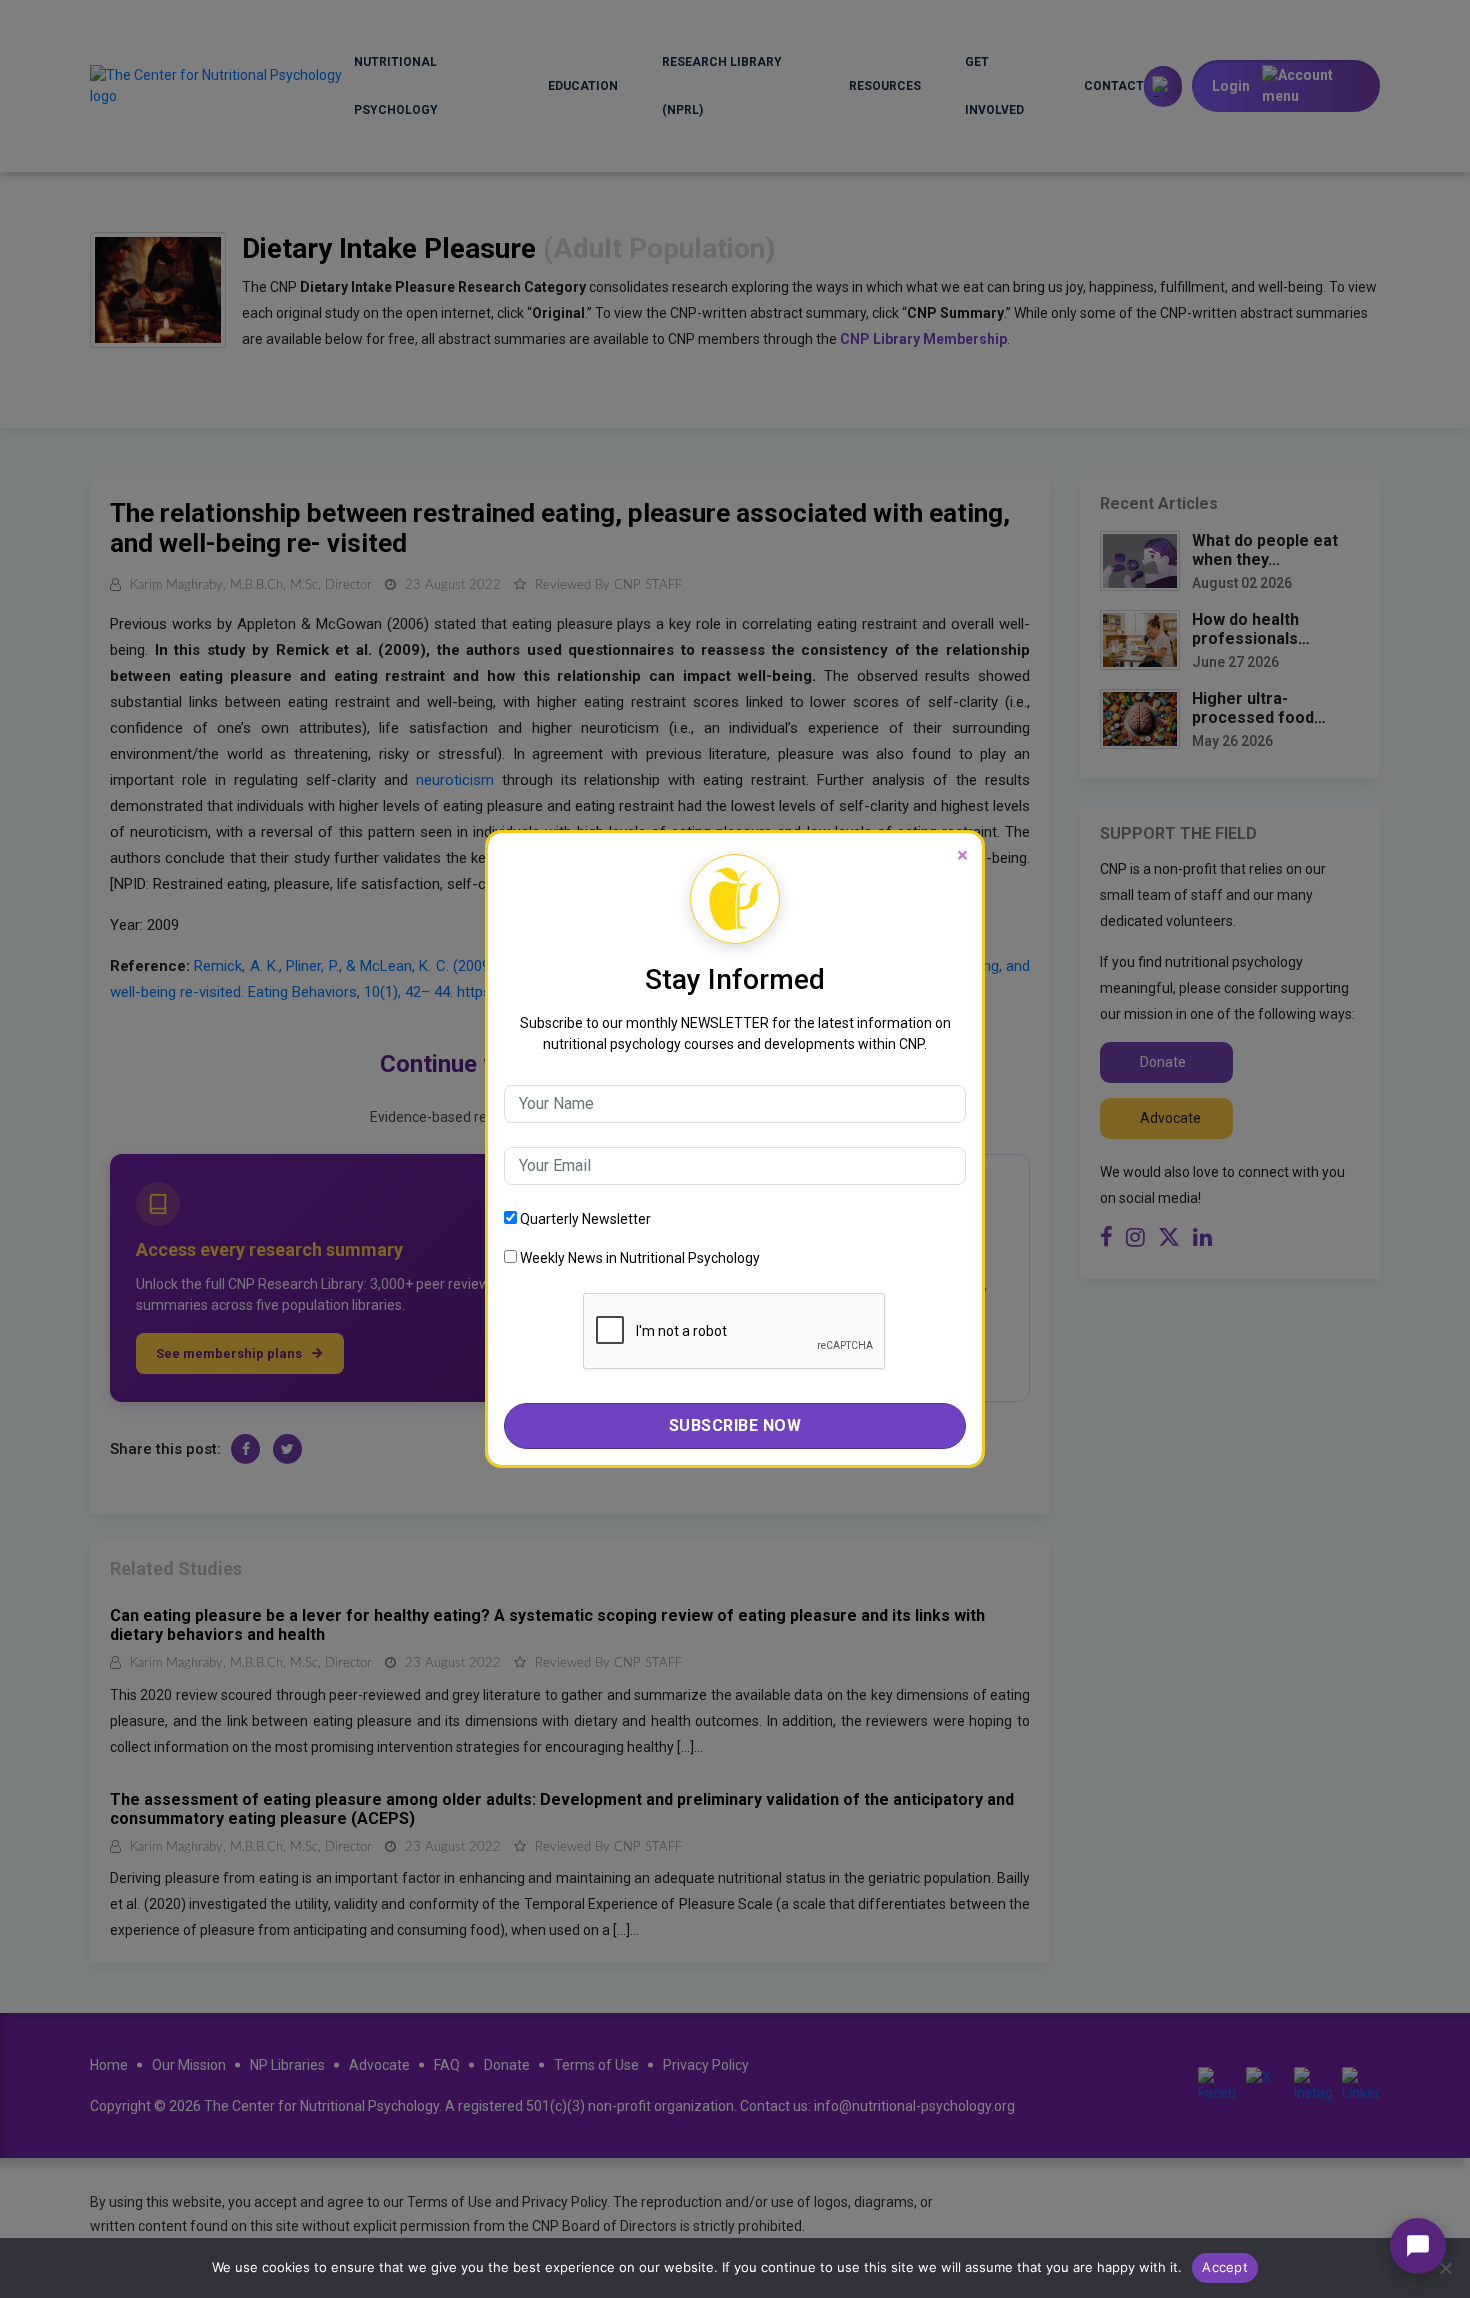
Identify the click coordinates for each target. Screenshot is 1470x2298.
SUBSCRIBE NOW (735, 1425)
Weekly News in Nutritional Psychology (638, 1258)
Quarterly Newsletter (584, 1219)
